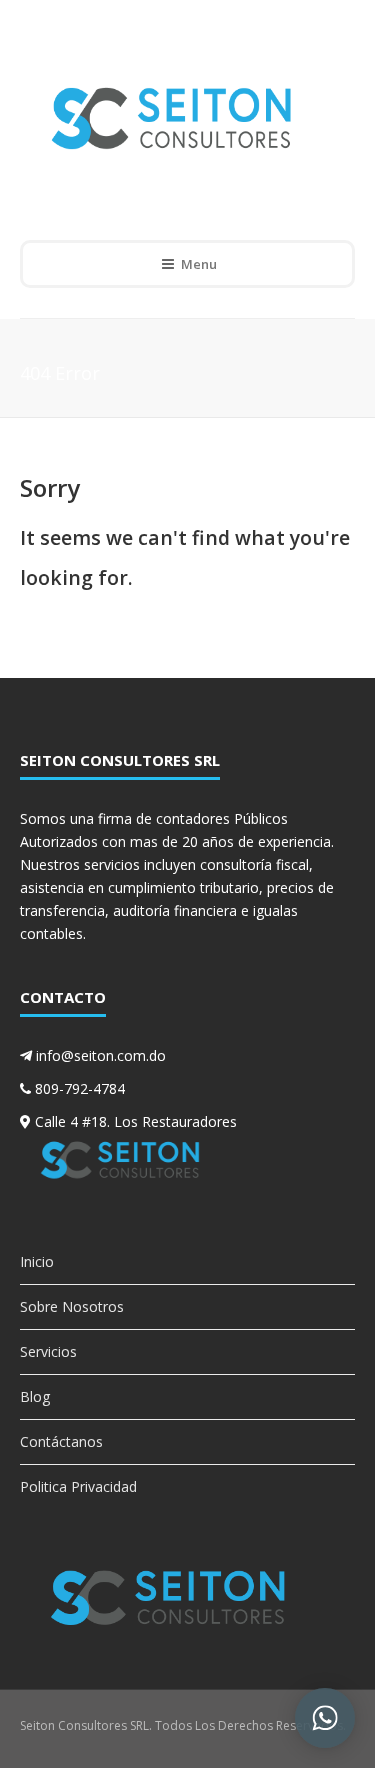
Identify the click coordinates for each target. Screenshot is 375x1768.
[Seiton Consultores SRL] (173, 117)
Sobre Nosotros (72, 1306)
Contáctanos (61, 1441)
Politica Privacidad (78, 1486)
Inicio (37, 1261)
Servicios (48, 1351)
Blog (35, 1396)
